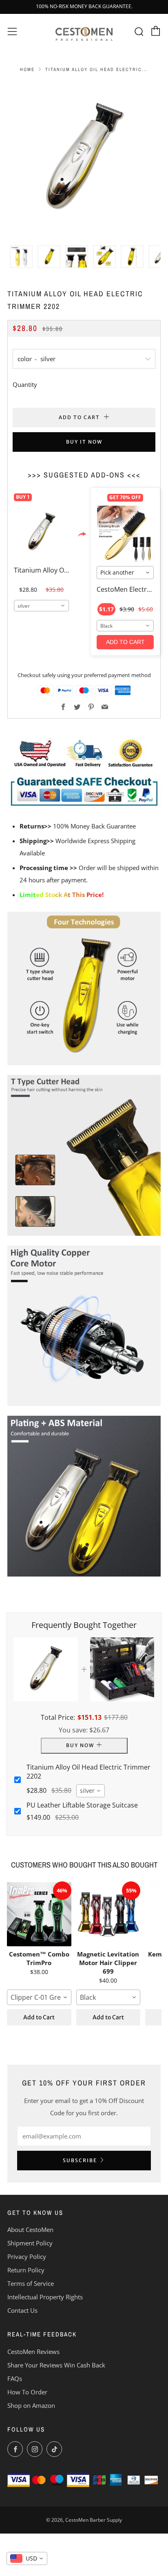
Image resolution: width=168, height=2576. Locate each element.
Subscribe (80, 2160)
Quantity (25, 384)
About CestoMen (30, 2230)
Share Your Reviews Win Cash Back (56, 2365)
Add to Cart (39, 2017)
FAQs (15, 2378)
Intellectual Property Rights (45, 2297)
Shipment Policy (30, 2243)
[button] (21, 257)
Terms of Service (31, 2283)
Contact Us (22, 2310)
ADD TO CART (125, 642)
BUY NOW (80, 1745)
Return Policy (26, 2270)
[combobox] (41, 606)
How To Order (27, 2392)
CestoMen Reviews (33, 2352)
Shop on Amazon (31, 2405)
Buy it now (84, 442)
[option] (84, 159)
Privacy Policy (27, 2256)
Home (27, 69)
